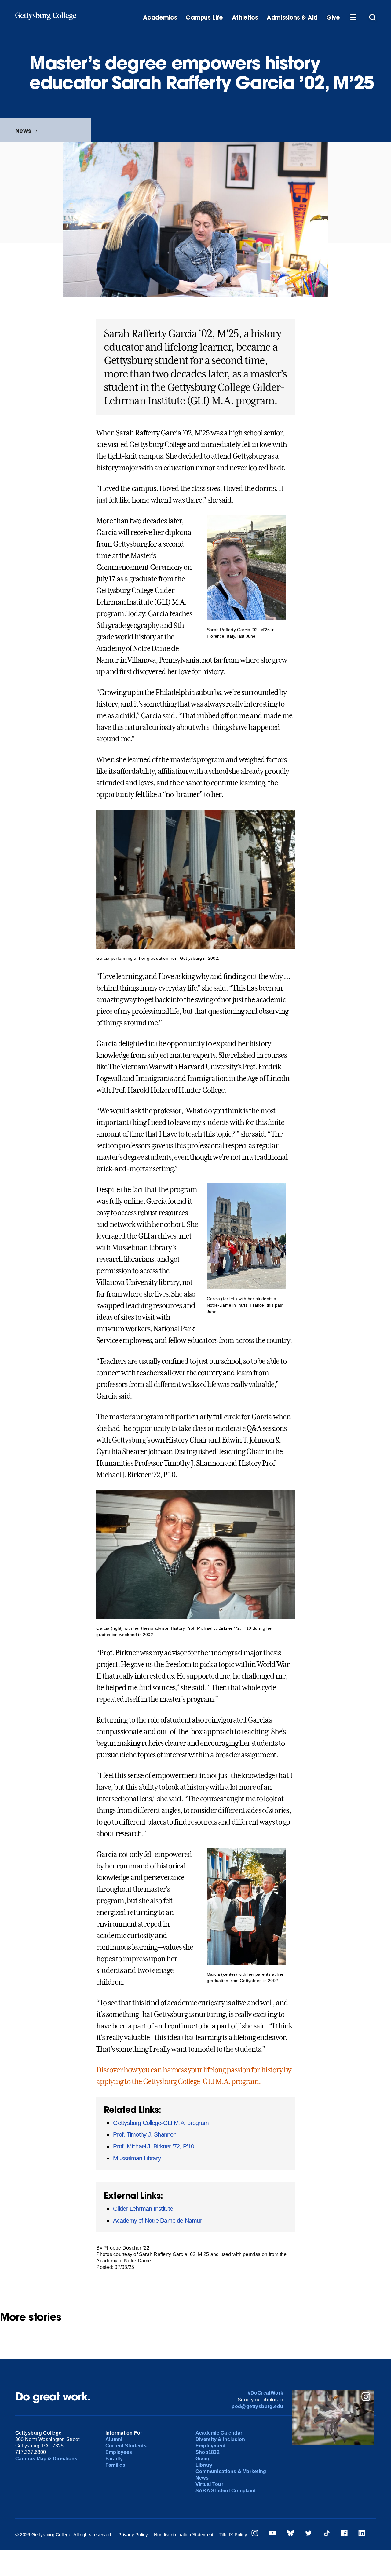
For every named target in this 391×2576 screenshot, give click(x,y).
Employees (119, 2452)
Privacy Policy (133, 2535)
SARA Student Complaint (226, 2491)
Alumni (114, 2439)
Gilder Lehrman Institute (143, 2209)
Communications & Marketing (231, 2471)
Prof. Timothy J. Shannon (145, 2134)
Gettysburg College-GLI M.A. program (161, 2123)
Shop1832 (208, 2452)
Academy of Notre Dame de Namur (157, 2221)
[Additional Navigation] (353, 17)
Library (204, 2465)
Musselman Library (137, 2158)
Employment (210, 2446)
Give (333, 18)
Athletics (245, 18)
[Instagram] (255, 2534)
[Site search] (372, 17)
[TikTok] (327, 2534)
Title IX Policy (233, 2535)
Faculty (114, 2459)
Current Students (126, 2446)
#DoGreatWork (266, 2393)
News (23, 131)
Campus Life (204, 18)
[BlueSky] (291, 2534)
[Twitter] (309, 2534)
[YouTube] (272, 2534)
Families (115, 2465)
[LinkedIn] (362, 2534)
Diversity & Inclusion (220, 2439)
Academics (160, 18)
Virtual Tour (209, 2484)
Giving (203, 2459)
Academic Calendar (219, 2433)
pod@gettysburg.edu (257, 2406)
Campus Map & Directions (46, 2459)
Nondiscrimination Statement (184, 2535)
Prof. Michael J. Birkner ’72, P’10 (153, 2146)
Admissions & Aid (292, 18)
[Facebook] (344, 2534)
